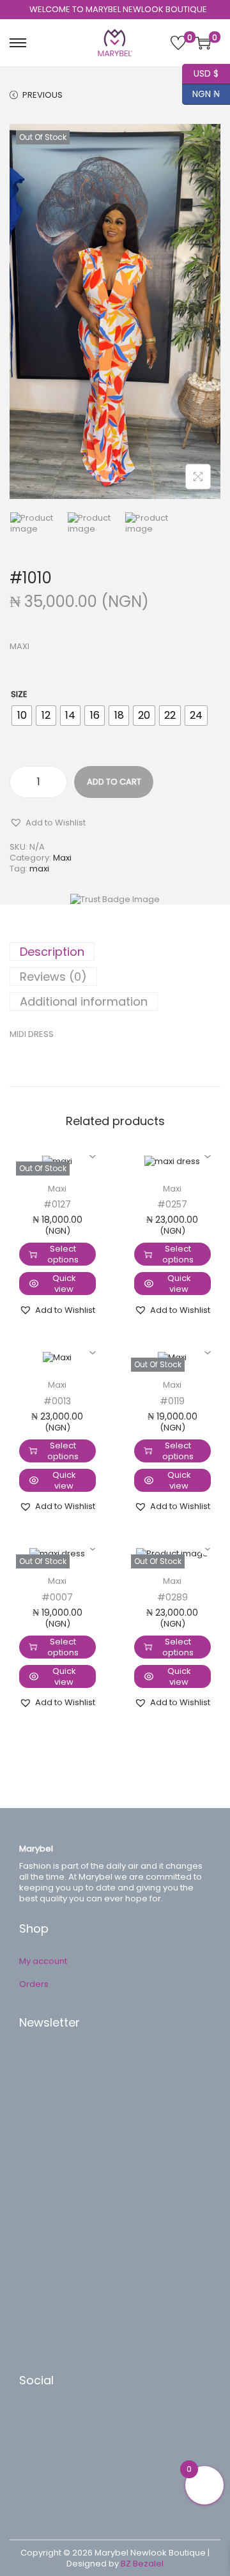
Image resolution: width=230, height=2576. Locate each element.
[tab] (115, 952)
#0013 (57, 1401)
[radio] (22, 716)
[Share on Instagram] (42, 2477)
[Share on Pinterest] (42, 2439)
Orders (34, 1984)
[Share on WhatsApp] (42, 2458)
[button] (48, 822)
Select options (63, 1254)
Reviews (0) (53, 977)
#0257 (172, 1204)
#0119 (172, 1401)
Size (19, 694)
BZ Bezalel (142, 2564)
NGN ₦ (201, 92)
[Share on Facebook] (42, 2419)
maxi (39, 869)
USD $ (200, 72)
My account (43, 1961)
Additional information (84, 1001)
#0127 (57, 1204)
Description (52, 952)
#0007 (57, 1597)
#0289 (172, 1597)
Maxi (62, 858)
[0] (178, 43)
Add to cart (114, 782)
